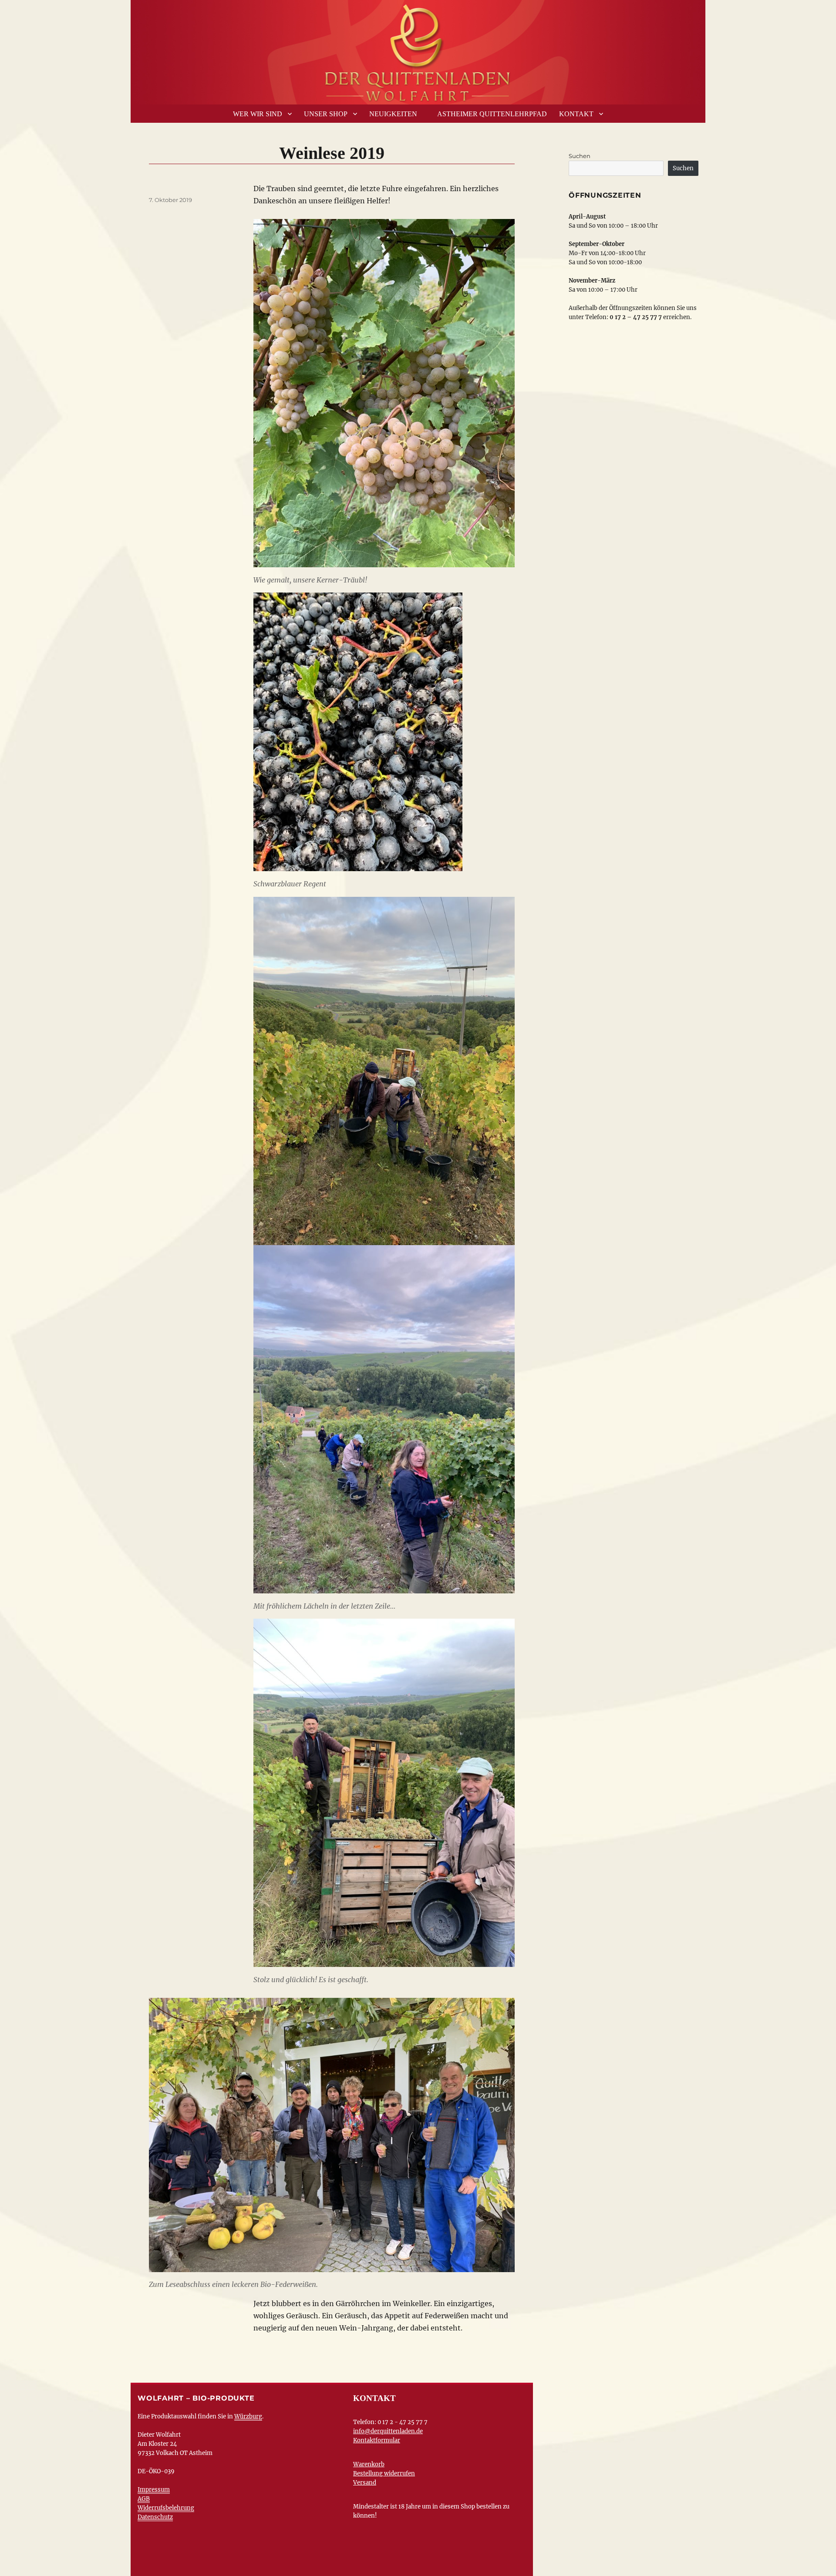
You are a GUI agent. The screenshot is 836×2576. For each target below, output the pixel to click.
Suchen (580, 156)
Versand (365, 2483)
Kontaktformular (377, 2440)
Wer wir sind (258, 114)
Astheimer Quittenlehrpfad (492, 114)
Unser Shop (326, 114)
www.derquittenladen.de (418, 50)
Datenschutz (155, 2517)
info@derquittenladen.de (388, 2431)
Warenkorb (369, 2464)
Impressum (154, 2490)
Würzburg (248, 2416)
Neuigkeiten (393, 114)
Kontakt (576, 114)
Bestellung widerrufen (384, 2473)
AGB (144, 2499)
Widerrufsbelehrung (166, 2508)
